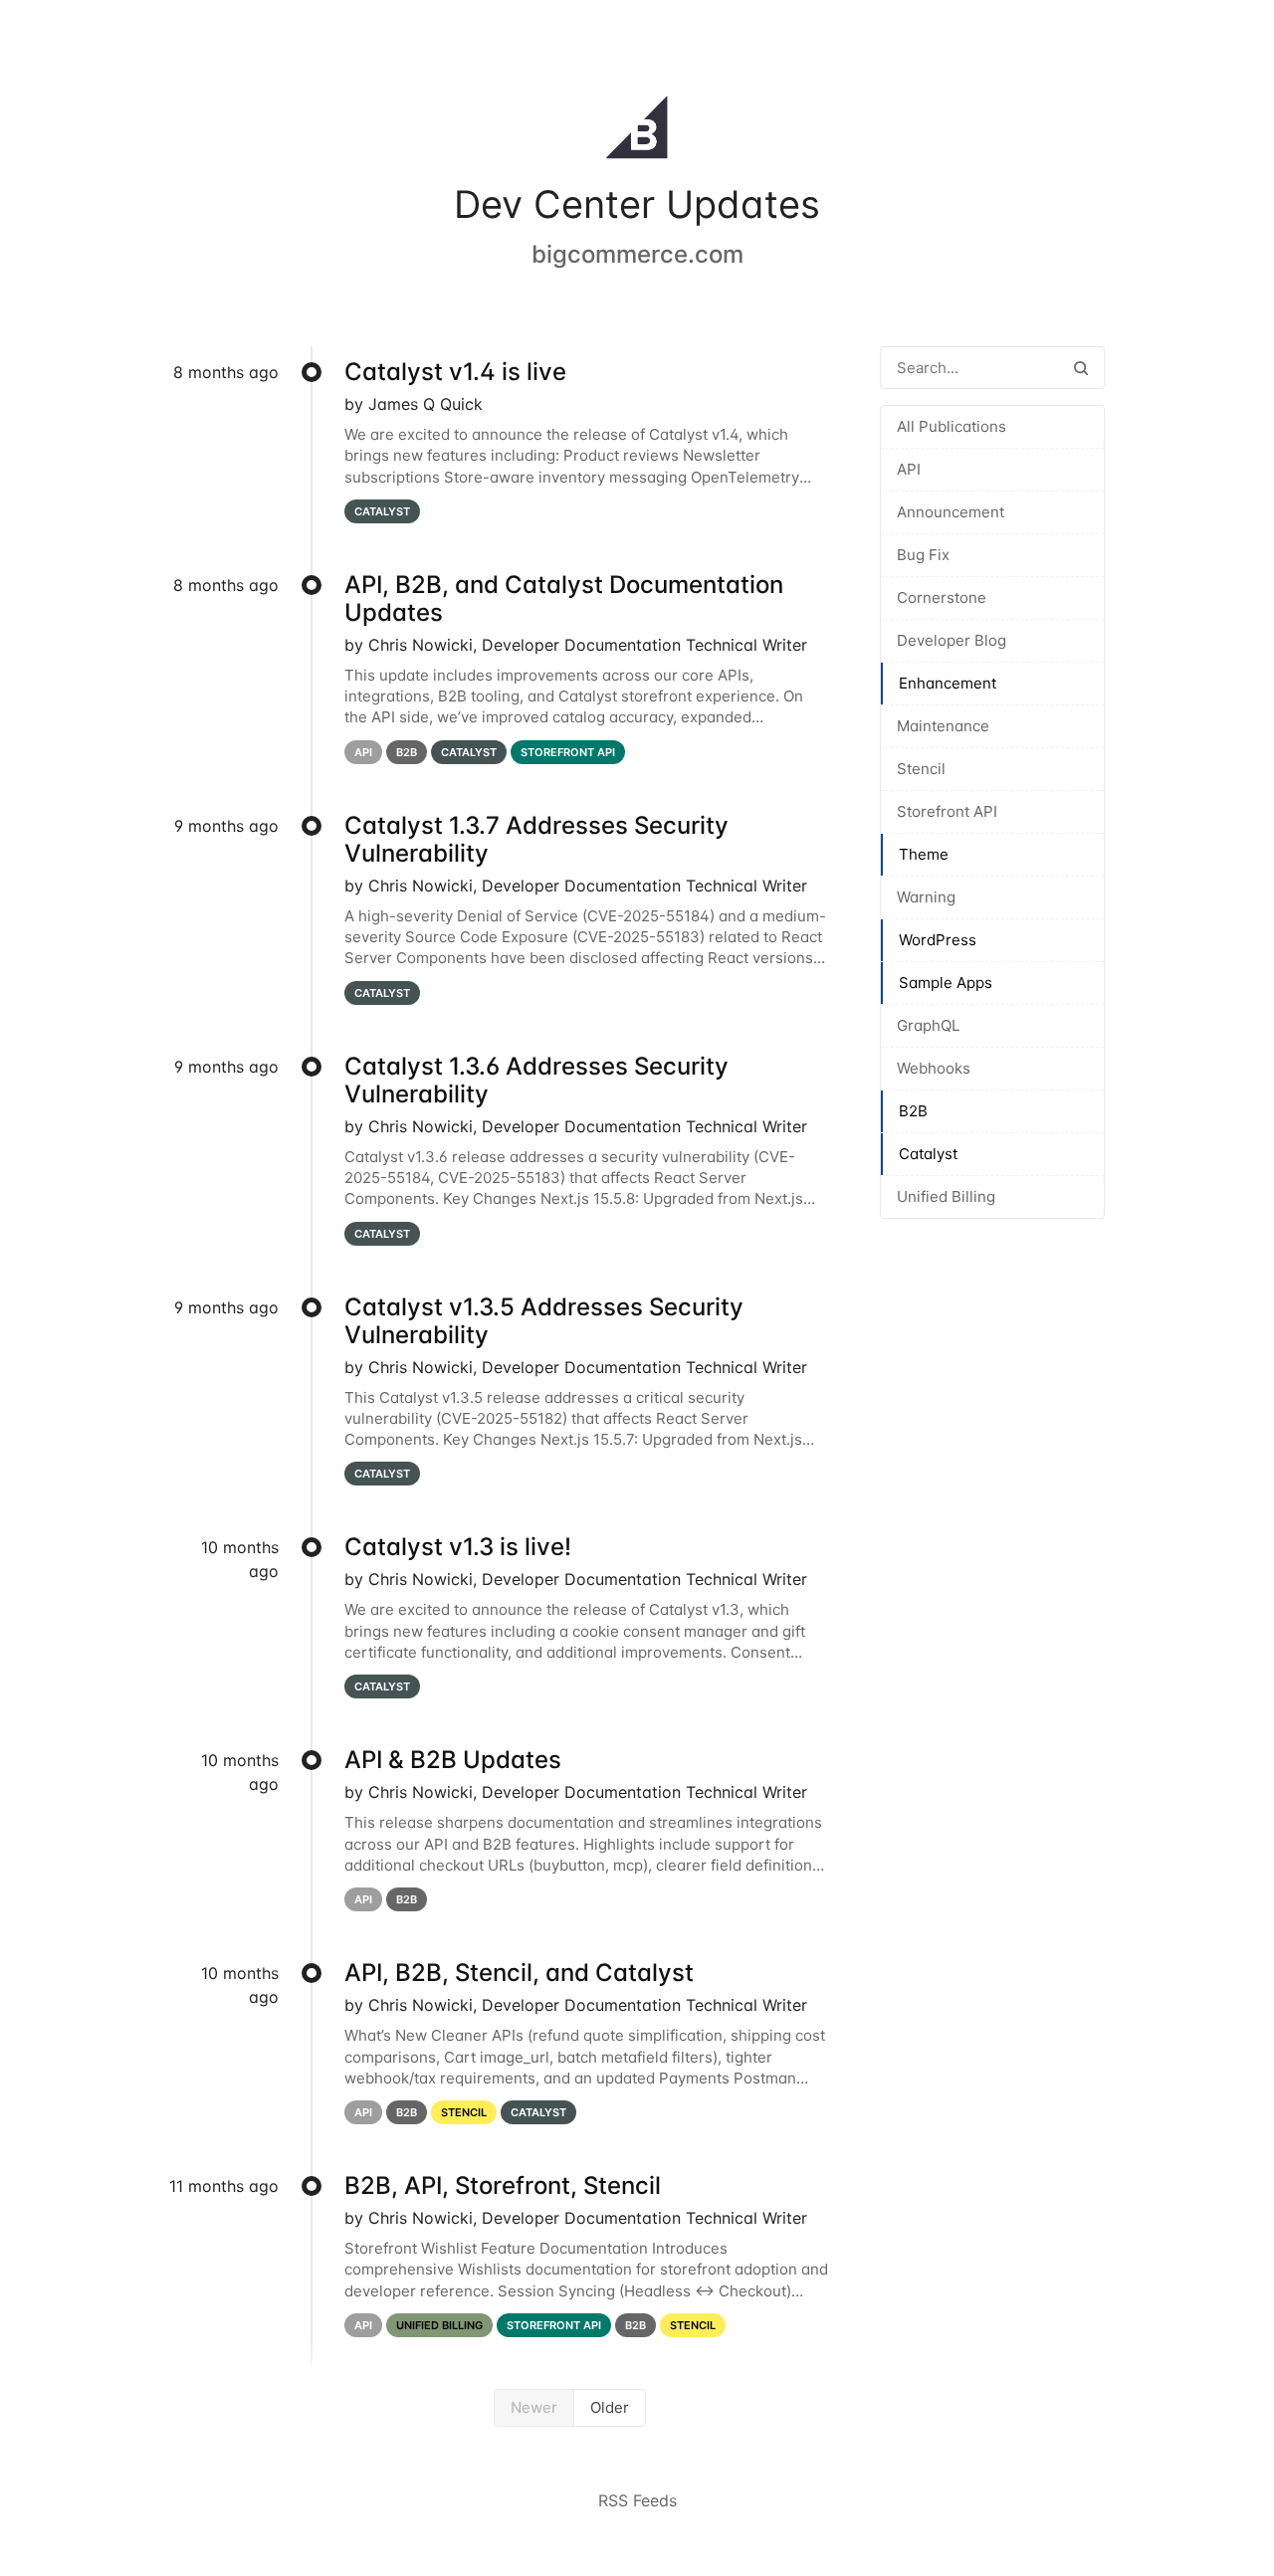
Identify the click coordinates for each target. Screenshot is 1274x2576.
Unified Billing (946, 1196)
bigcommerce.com (637, 254)
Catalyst (928, 1154)
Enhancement (948, 683)
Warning (926, 897)
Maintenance (943, 726)
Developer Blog (952, 640)
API (909, 469)
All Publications (952, 426)
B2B (913, 1111)
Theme (924, 854)
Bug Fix (923, 555)
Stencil (921, 769)
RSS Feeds (637, 2500)
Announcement (951, 512)
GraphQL (928, 1025)
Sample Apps (946, 983)
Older (610, 2407)
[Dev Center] (637, 131)
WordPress (938, 940)
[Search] (1081, 368)
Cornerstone (942, 597)
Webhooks (934, 1068)
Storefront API (947, 811)
